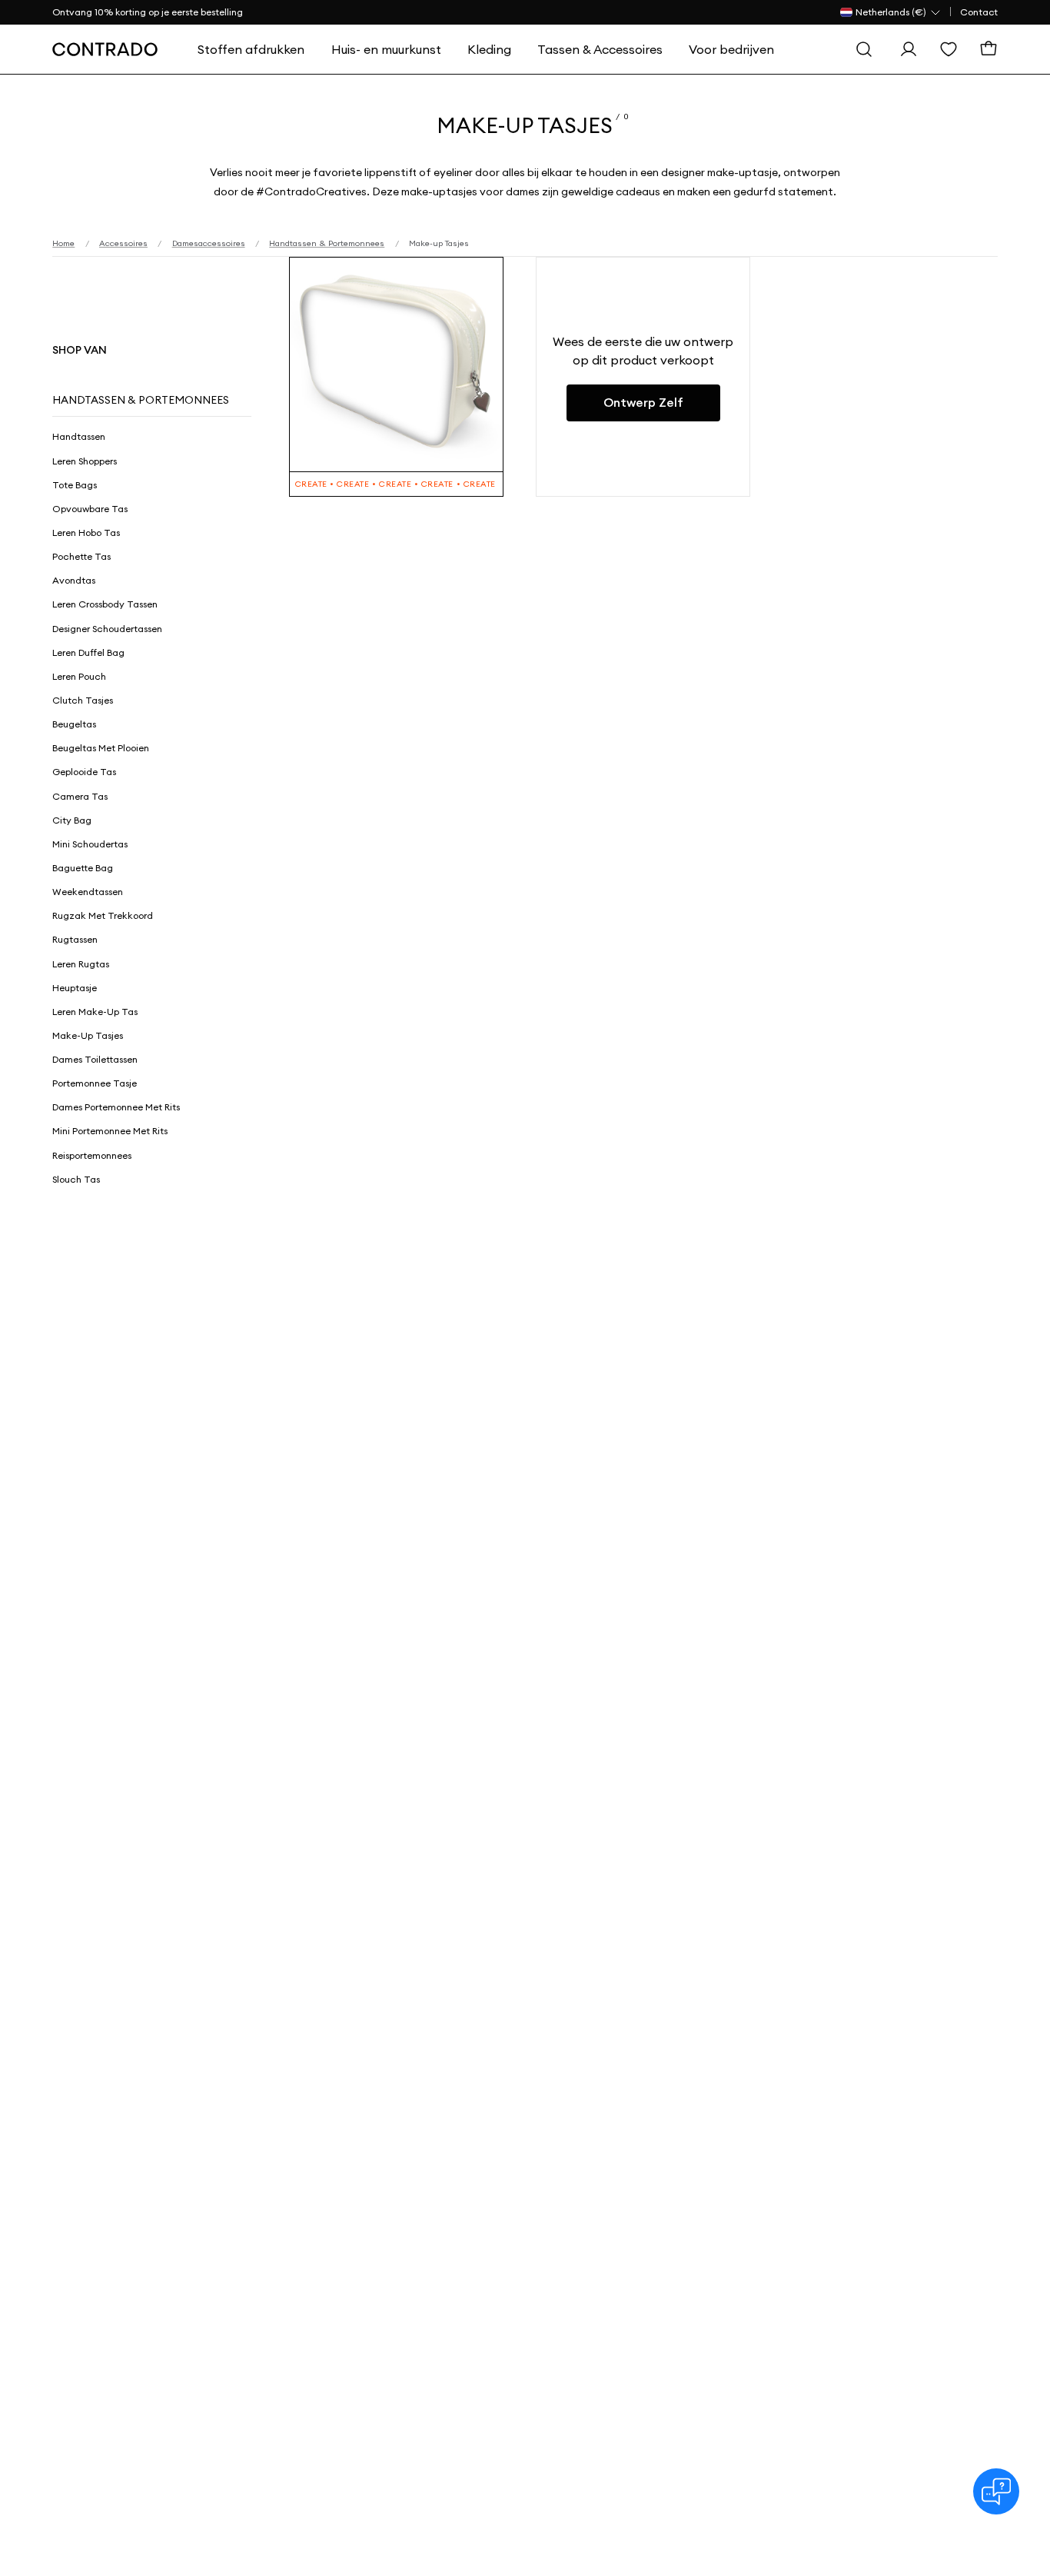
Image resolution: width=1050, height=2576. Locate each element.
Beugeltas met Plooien (101, 748)
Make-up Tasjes (88, 1035)
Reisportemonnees (92, 1155)
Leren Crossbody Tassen (105, 604)
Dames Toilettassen (95, 1059)
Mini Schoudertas (90, 844)
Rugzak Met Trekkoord (103, 915)
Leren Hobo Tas (86, 533)
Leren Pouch (79, 676)
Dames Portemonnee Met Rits (116, 1107)
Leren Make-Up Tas (95, 1012)
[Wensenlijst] (949, 49)
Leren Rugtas (81, 964)
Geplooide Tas (84, 772)
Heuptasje (75, 988)
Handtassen (79, 436)
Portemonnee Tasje (95, 1083)
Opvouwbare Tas (90, 509)
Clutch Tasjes (83, 700)
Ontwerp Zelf (643, 403)
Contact (979, 12)
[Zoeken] (864, 49)
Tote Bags (75, 485)
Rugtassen (75, 939)
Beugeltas (74, 724)
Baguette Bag (83, 868)
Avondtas (74, 580)
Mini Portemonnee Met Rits (110, 1131)
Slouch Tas (76, 1179)
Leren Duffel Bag (88, 652)
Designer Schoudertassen (107, 629)
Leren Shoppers (85, 461)
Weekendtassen (88, 892)
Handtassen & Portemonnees (141, 400)
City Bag (72, 820)
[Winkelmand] (989, 49)
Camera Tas (80, 796)
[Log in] (909, 49)
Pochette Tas (81, 556)
